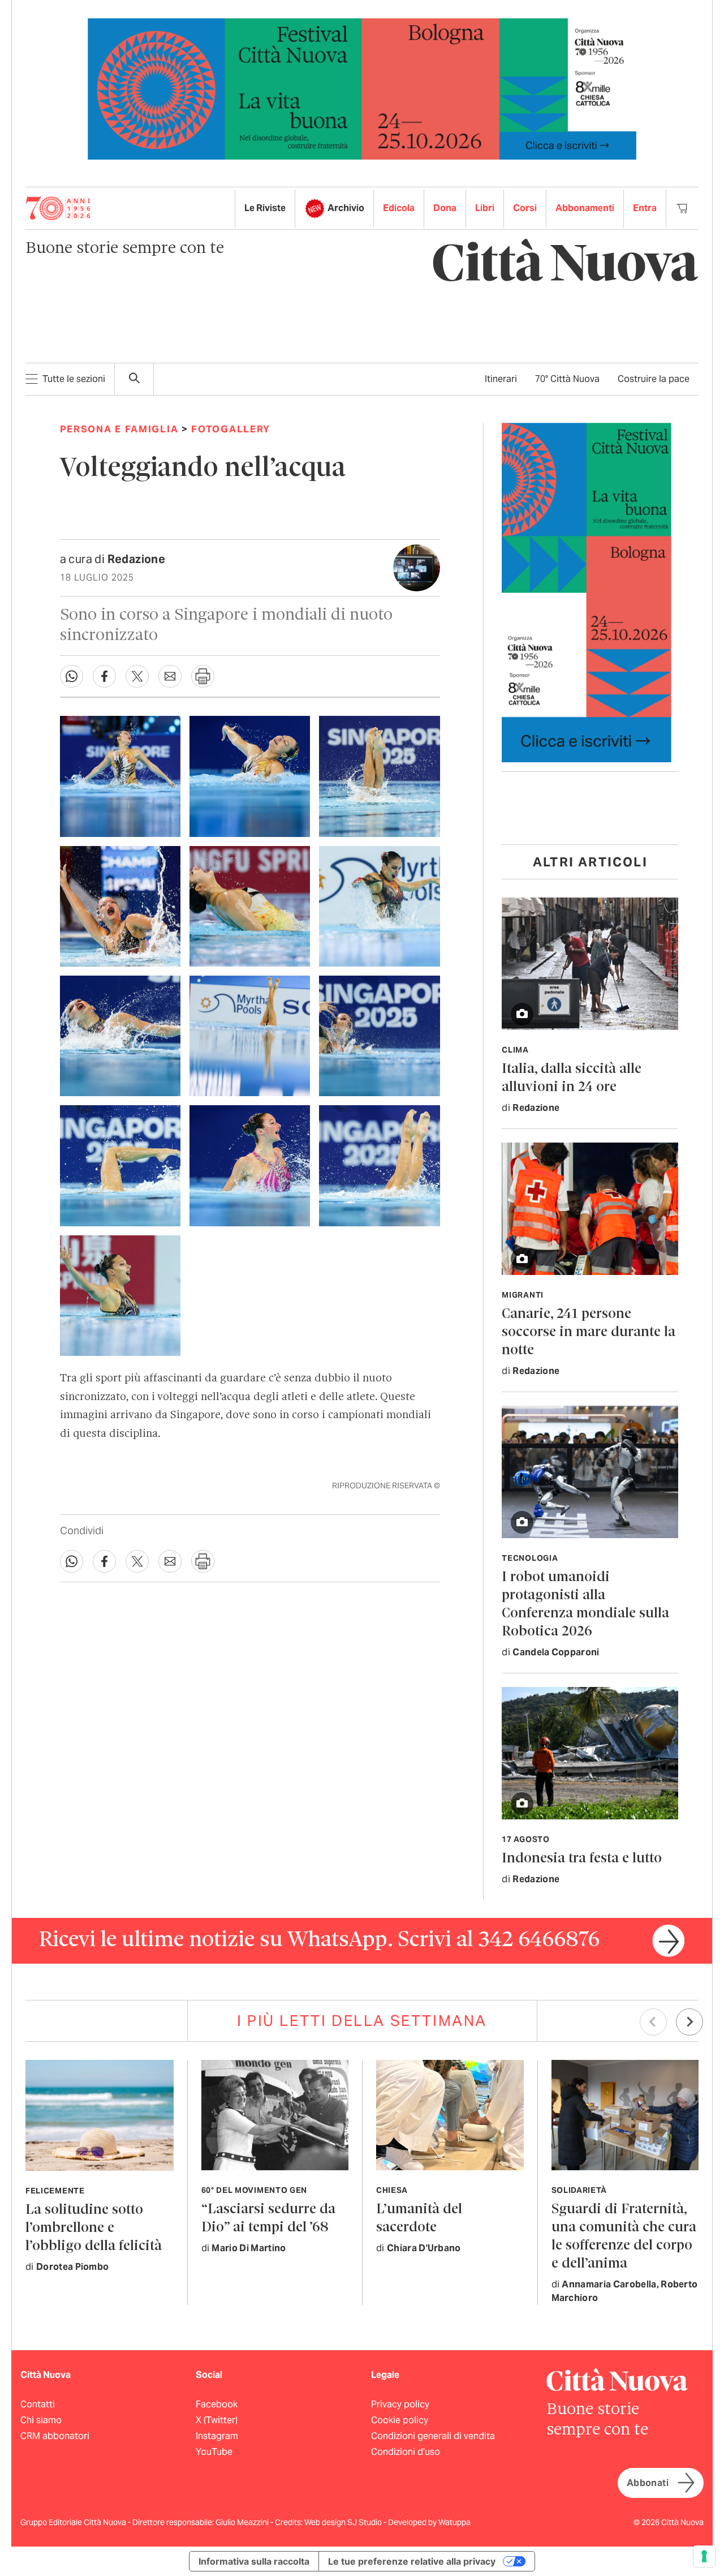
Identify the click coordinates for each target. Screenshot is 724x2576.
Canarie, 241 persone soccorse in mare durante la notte (589, 1332)
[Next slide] (689, 2022)
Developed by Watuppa (429, 2522)
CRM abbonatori (55, 2436)
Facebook (217, 2404)
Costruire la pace (654, 379)
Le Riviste (265, 208)
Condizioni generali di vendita (433, 2436)
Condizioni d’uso (406, 2452)
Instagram (217, 2436)
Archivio (346, 208)
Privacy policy (400, 2404)
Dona (445, 208)
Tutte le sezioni (74, 379)
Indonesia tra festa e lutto (582, 1859)
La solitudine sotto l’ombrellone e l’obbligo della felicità (94, 2228)
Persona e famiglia (119, 429)
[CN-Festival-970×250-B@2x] (362, 88)
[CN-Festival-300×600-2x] (587, 592)
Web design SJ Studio (344, 2522)
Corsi (525, 208)
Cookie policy (400, 2420)
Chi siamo (41, 2420)
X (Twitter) (217, 2420)
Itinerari (501, 379)
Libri (485, 208)
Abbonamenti (585, 208)
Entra (645, 208)
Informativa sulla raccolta (254, 2561)
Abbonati (648, 2483)
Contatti (38, 2404)
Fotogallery (231, 429)
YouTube (214, 2452)
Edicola (399, 208)
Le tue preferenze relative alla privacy (412, 2561)
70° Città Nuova (567, 379)
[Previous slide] (653, 2022)
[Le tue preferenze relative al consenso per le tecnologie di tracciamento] (704, 2556)
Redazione (137, 559)
